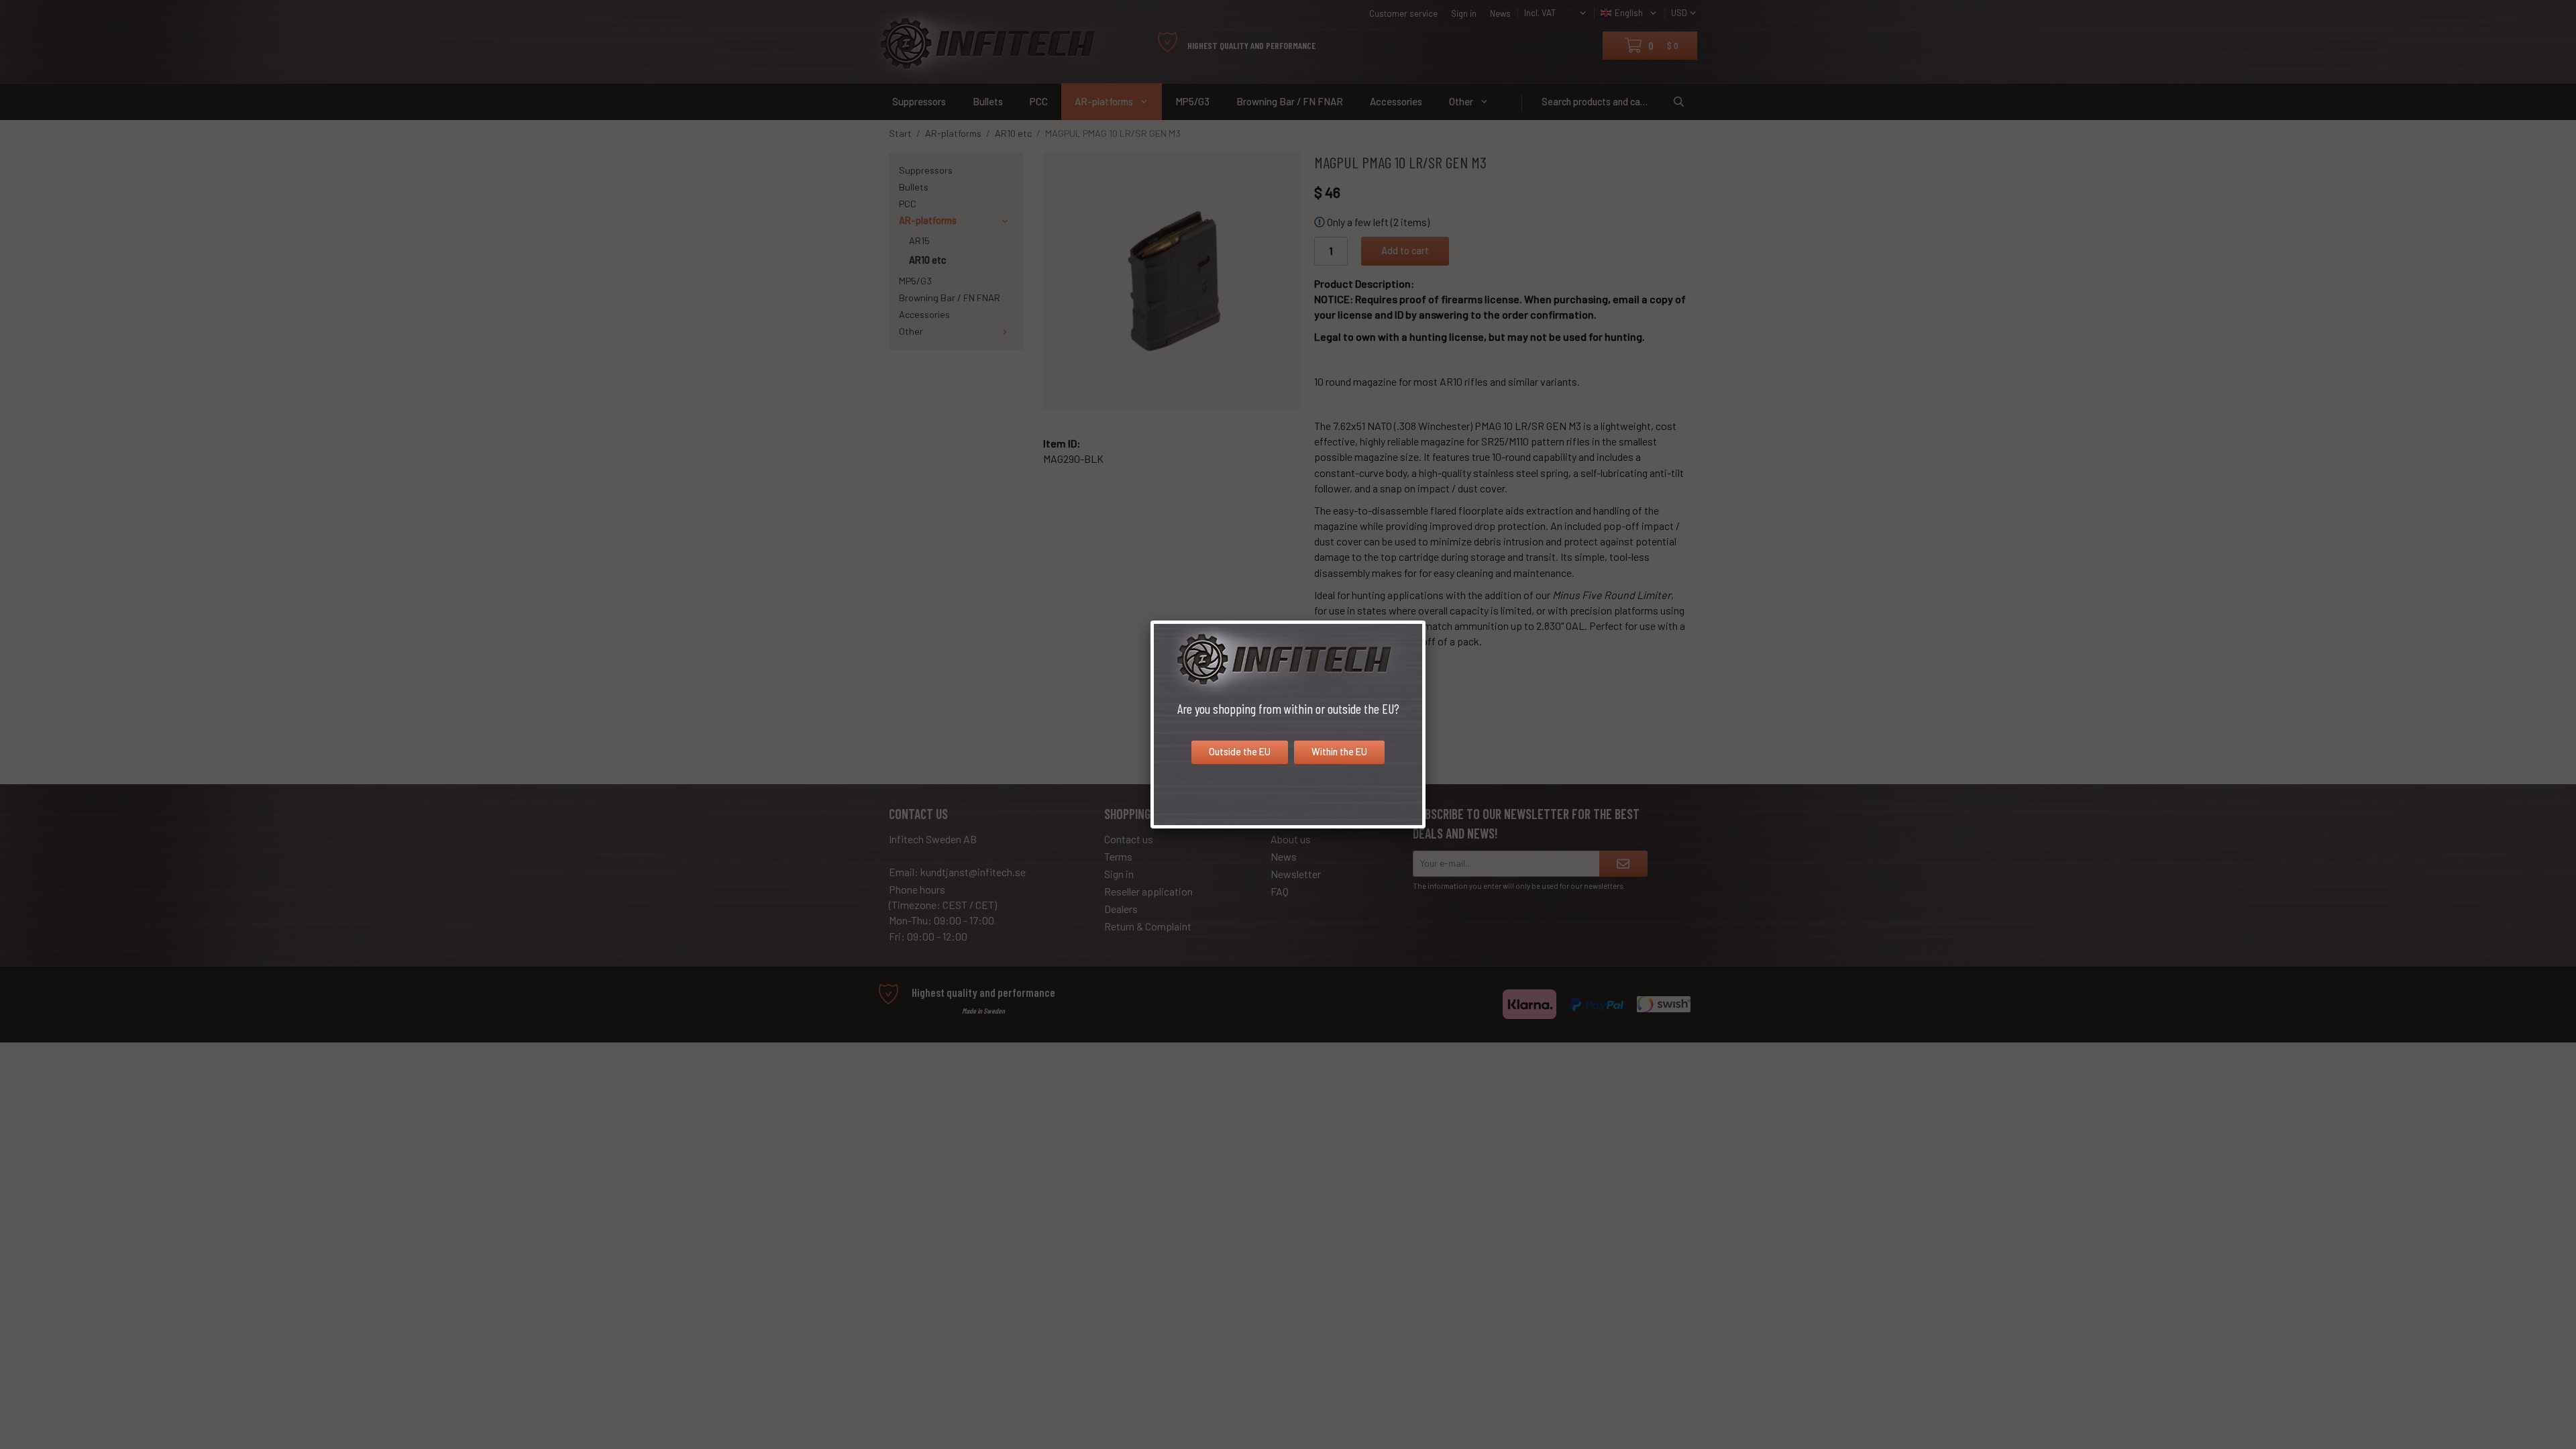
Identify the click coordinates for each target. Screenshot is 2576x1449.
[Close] (1426, 621)
